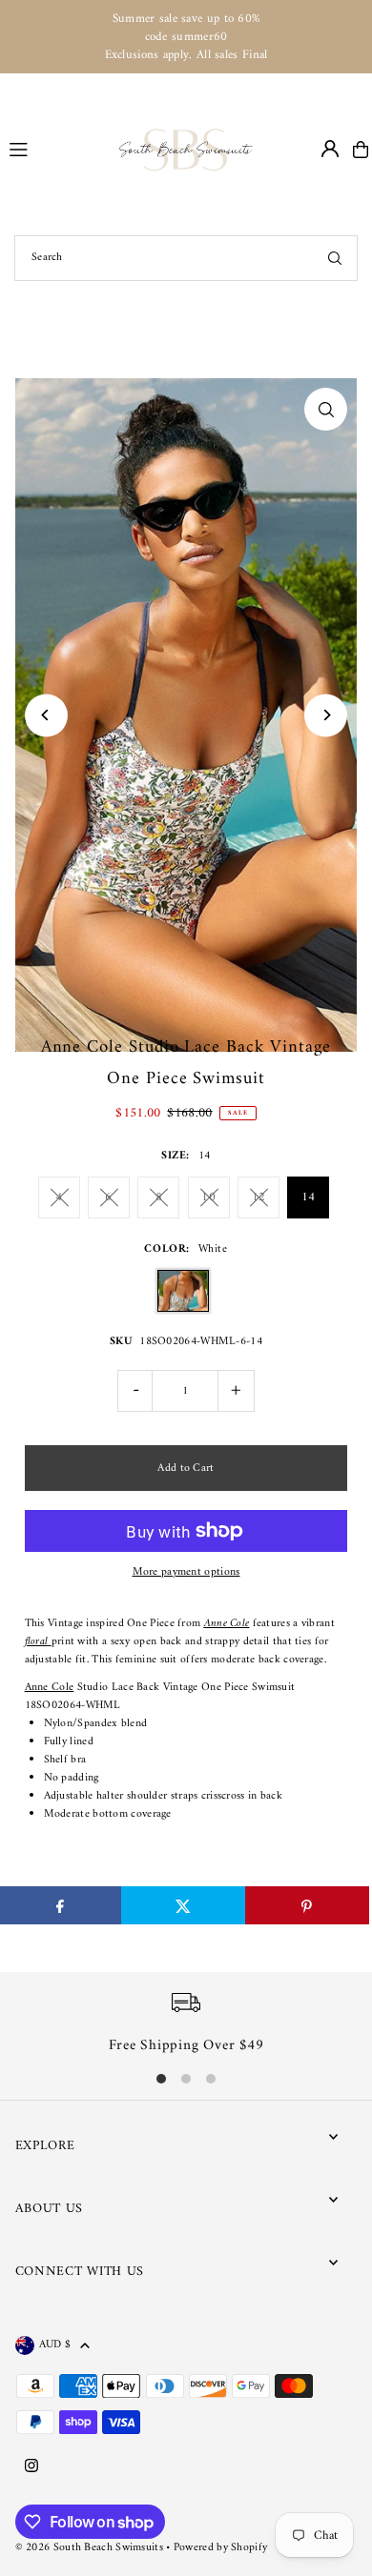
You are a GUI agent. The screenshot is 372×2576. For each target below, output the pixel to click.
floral (37, 1642)
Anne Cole (50, 1688)
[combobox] (186, 258)
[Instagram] (31, 2467)
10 (208, 1197)
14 (309, 1197)
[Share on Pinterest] (307, 1905)
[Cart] (361, 150)
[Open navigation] (56, 149)
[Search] (335, 258)
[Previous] (46, 715)
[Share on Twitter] (183, 1905)
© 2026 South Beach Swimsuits (89, 2548)
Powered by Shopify (220, 2548)
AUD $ (55, 2345)
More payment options (186, 1572)
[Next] (326, 715)
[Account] (330, 149)
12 (259, 1197)
